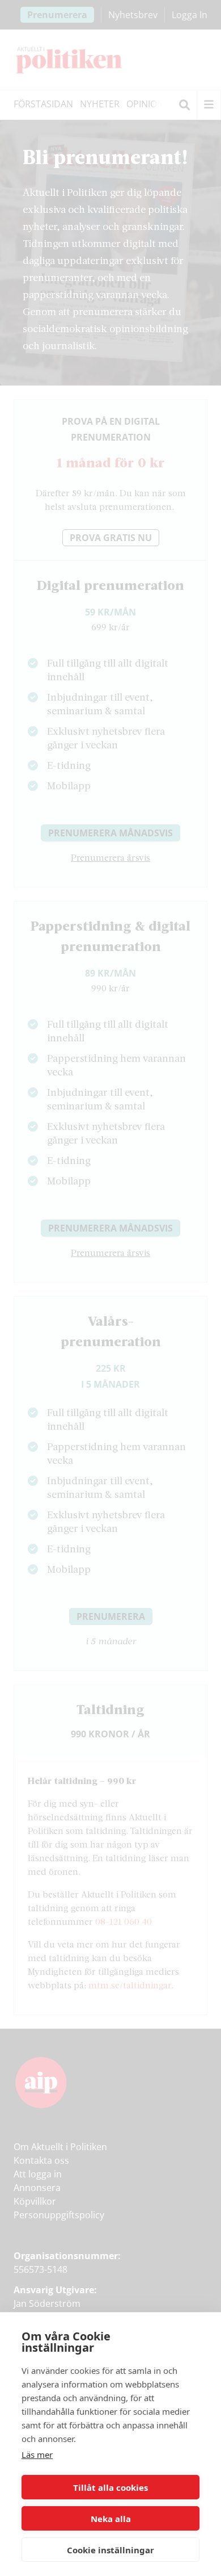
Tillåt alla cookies (110, 2487)
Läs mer (37, 2454)
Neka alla (111, 2519)
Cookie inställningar (110, 2550)
